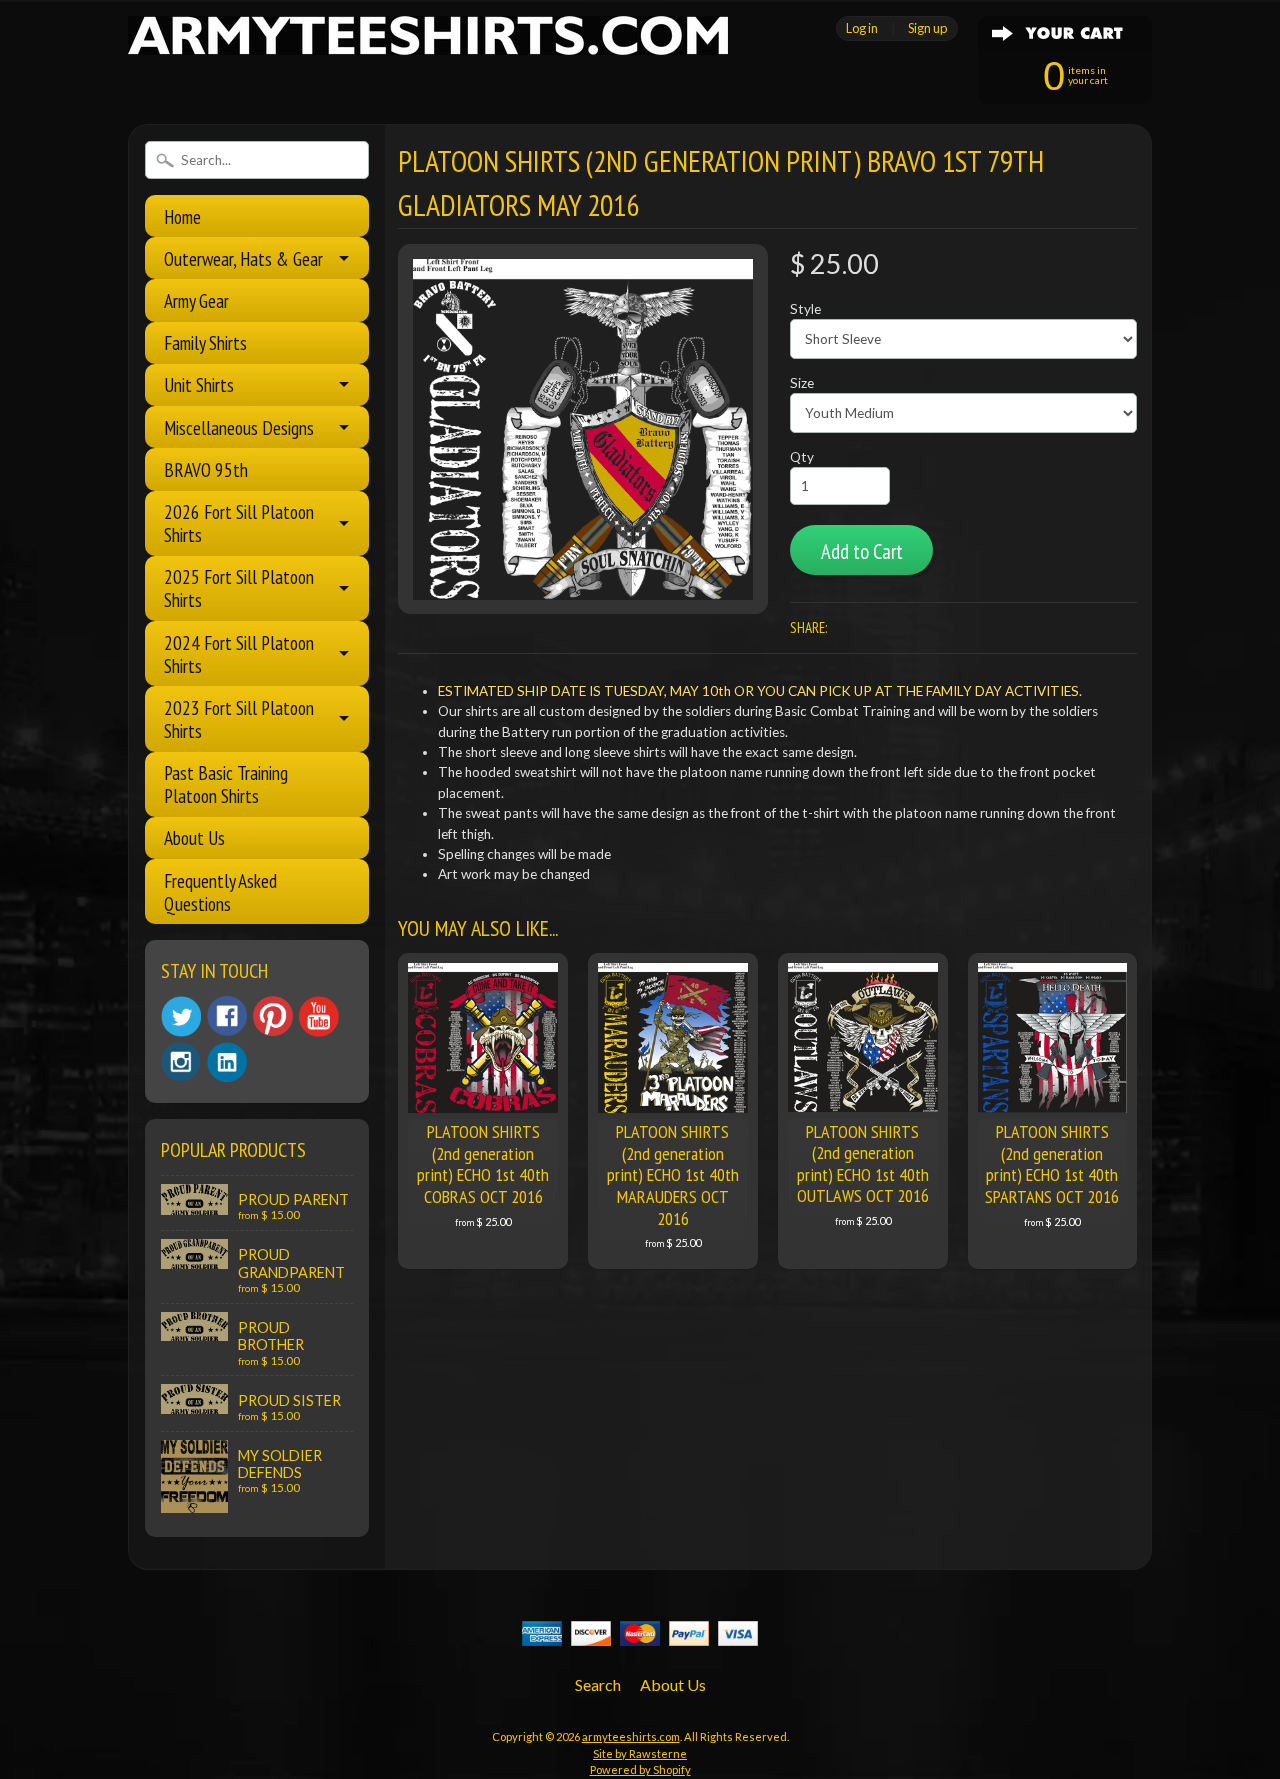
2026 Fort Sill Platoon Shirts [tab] (239, 523)
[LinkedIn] (227, 1062)
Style (805, 309)
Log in (862, 28)
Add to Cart (862, 551)
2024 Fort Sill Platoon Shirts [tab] (239, 654)
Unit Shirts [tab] (199, 384)
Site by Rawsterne (640, 1753)
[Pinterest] (273, 1016)
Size (802, 383)
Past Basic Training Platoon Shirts (226, 784)
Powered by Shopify (640, 1769)
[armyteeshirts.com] (428, 43)
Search (598, 1684)
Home (182, 216)
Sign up (927, 28)
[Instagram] (181, 1062)
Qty (802, 457)
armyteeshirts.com (631, 1736)
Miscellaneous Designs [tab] (239, 427)
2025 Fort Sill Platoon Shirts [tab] (239, 588)
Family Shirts (205, 342)
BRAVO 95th (206, 469)
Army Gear (196, 300)
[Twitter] (181, 1016)
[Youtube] (319, 1016)
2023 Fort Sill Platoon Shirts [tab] (239, 719)
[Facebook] (227, 1016)
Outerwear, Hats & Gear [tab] (243, 258)
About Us (194, 837)
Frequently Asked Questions (220, 892)
